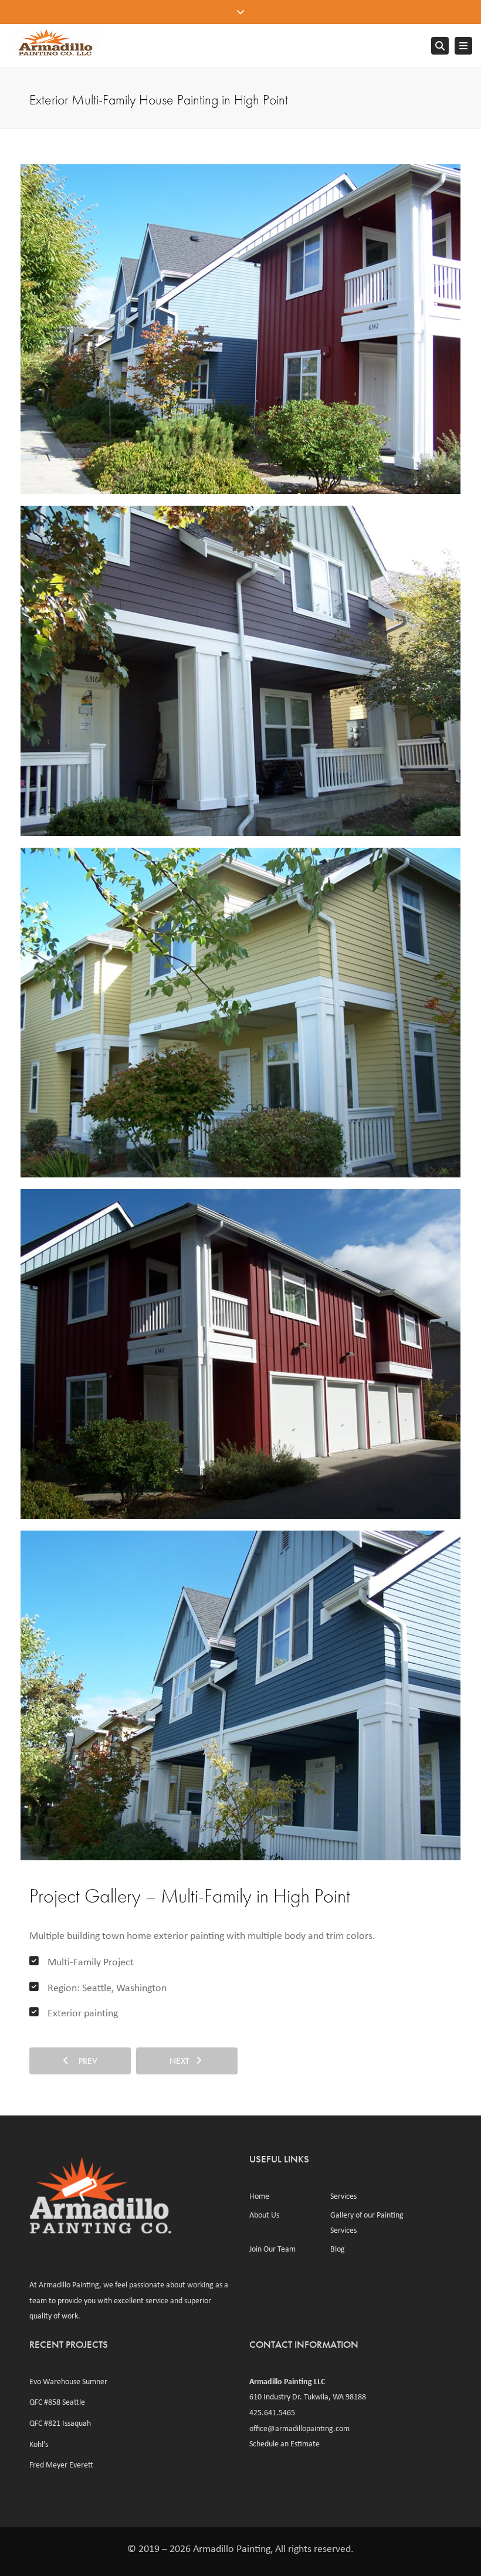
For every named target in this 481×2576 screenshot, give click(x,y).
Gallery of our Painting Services (367, 2223)
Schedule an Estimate (284, 2443)
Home (259, 2196)
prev (84, 2061)
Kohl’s (39, 2444)
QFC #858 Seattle (57, 2402)
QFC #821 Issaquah (60, 2423)
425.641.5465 (272, 2412)
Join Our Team (272, 2249)
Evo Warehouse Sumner (68, 2381)
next (183, 2061)
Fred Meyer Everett (61, 2465)
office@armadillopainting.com (299, 2428)
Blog (338, 2249)
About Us (264, 2215)
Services (343, 2196)
